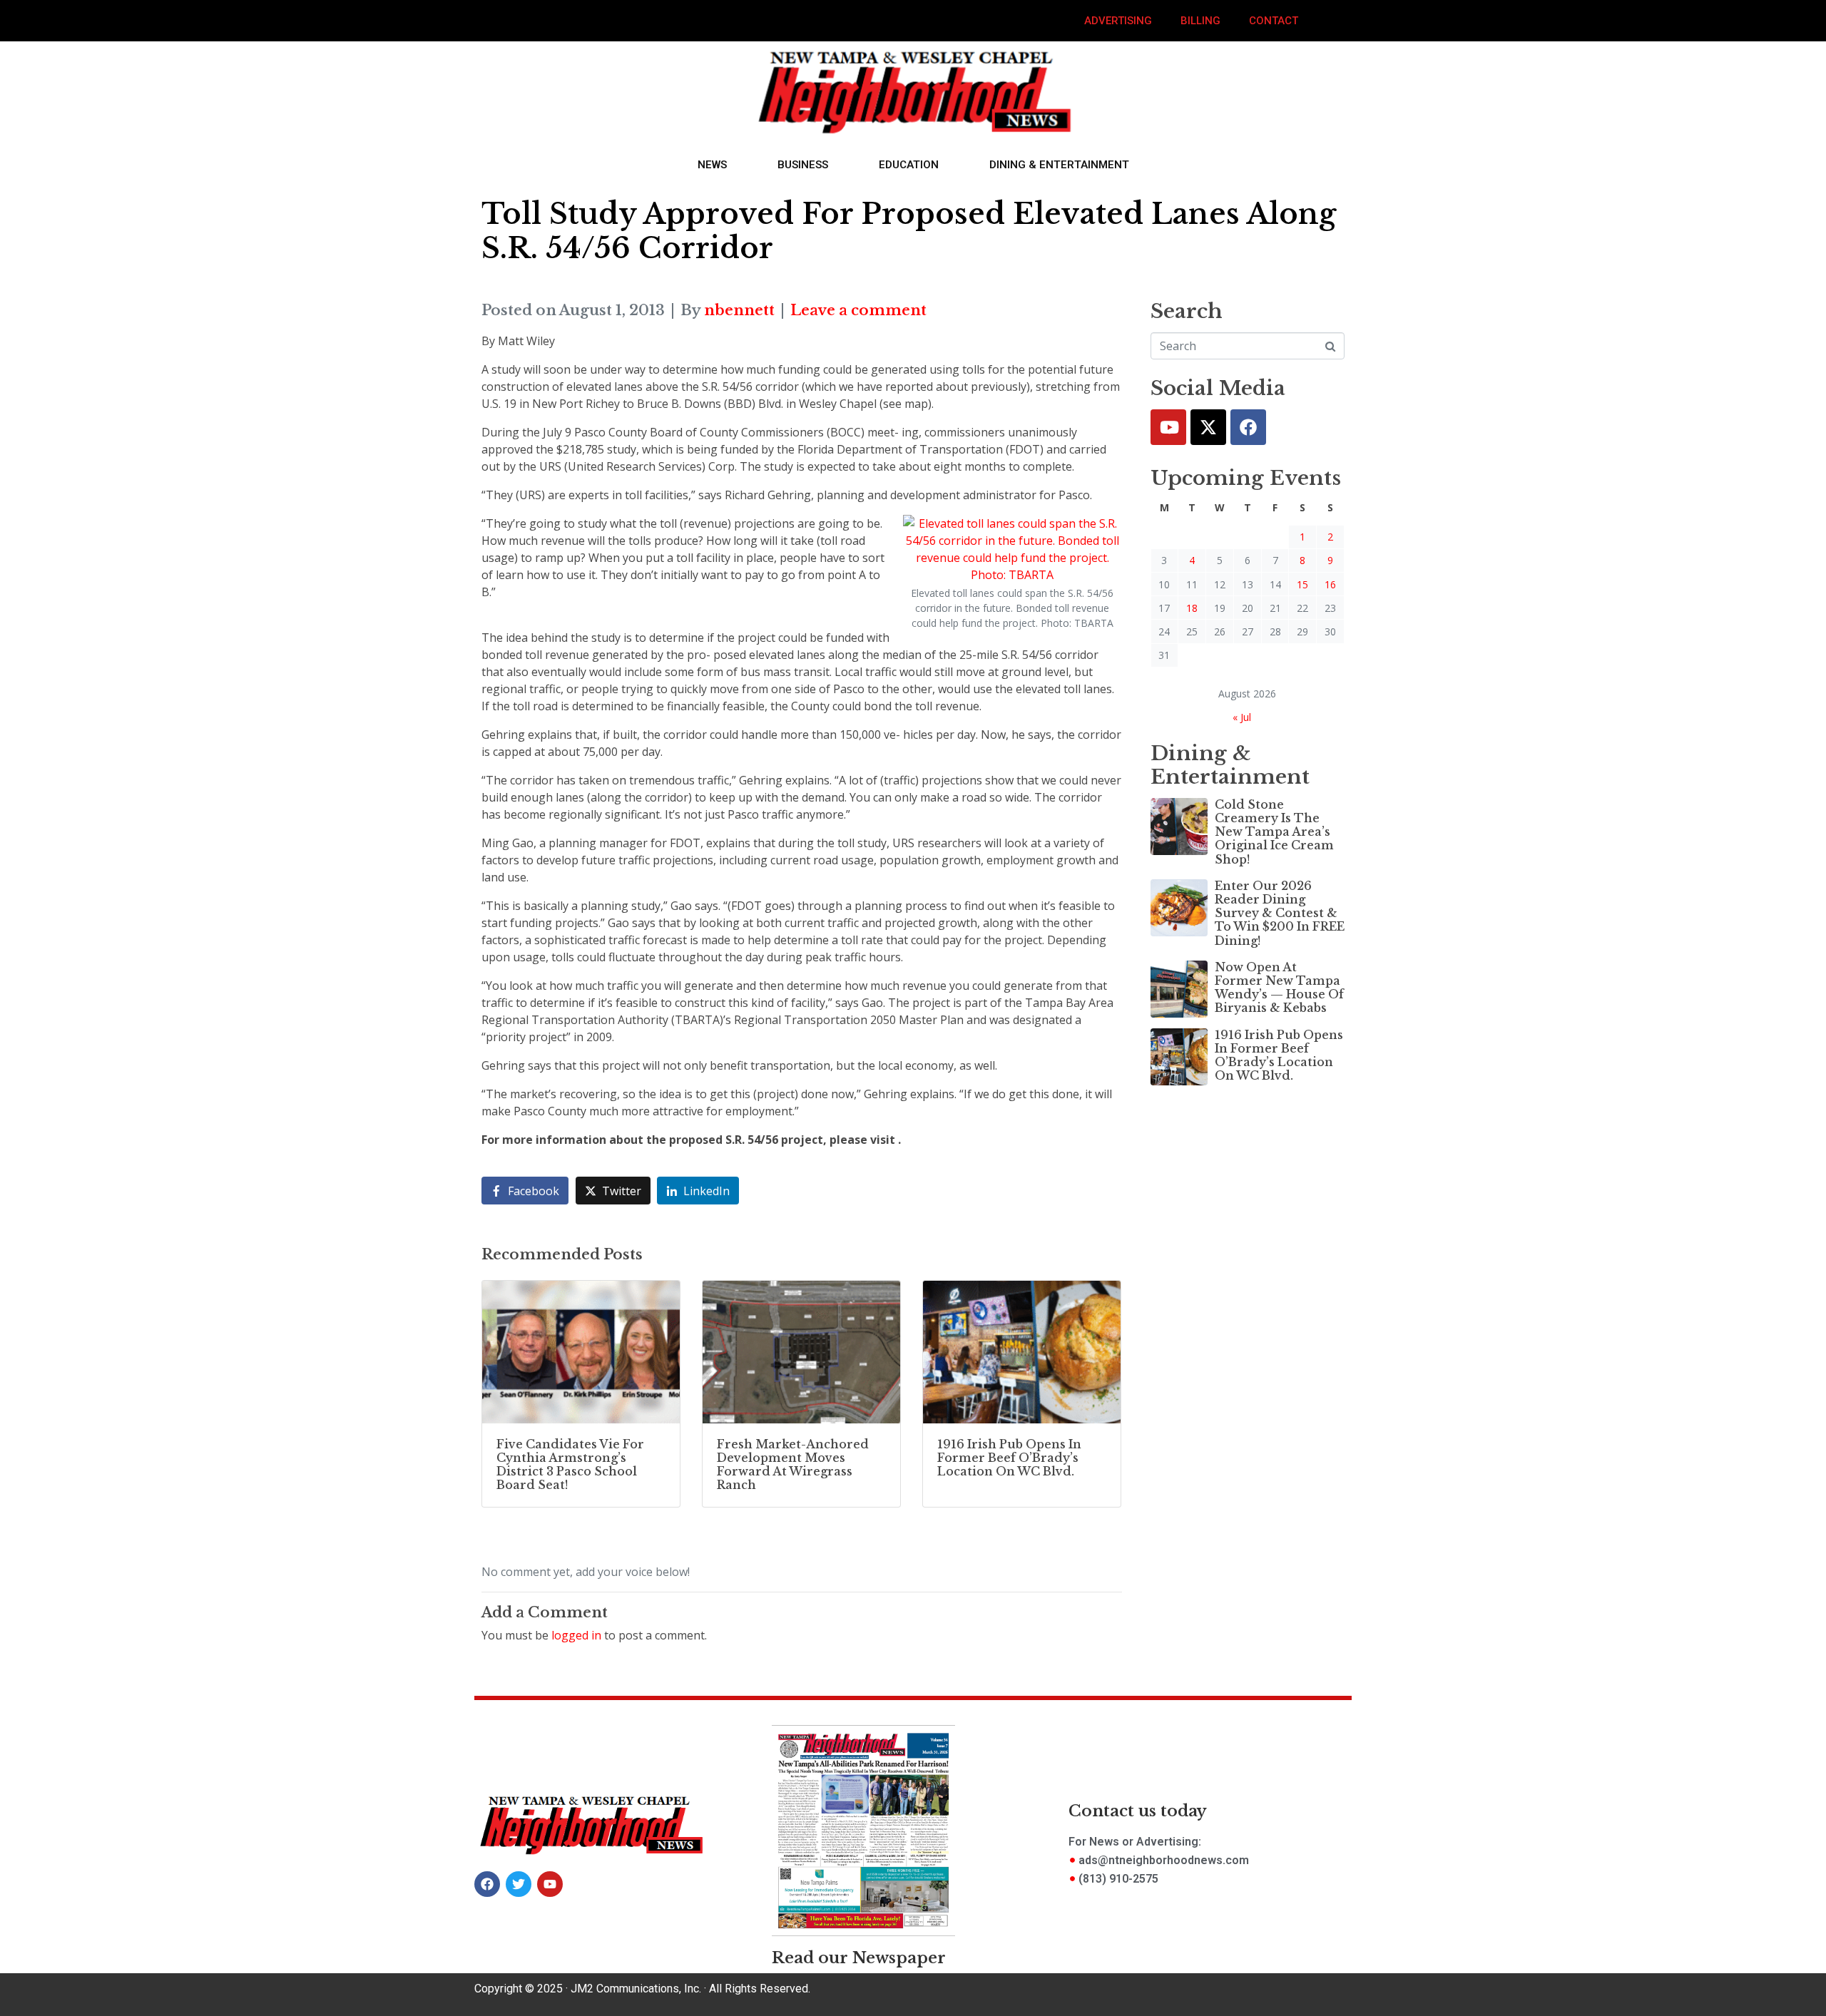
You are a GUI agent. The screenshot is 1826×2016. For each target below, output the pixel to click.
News (712, 165)
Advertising (1118, 21)
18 (1192, 608)
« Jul (1242, 717)
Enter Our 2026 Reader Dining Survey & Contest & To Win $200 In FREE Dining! (1280, 913)
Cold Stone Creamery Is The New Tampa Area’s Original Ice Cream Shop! (1274, 832)
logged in (576, 1635)
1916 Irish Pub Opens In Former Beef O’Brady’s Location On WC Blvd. (1279, 1055)
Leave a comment (858, 310)
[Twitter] (1208, 427)
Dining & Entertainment (1059, 165)
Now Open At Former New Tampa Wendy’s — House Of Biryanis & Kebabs (1279, 988)
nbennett (739, 310)
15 (1302, 584)
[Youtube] (1168, 427)
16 (1330, 584)
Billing (1200, 21)
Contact (1274, 21)
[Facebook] (1248, 427)
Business (803, 165)
